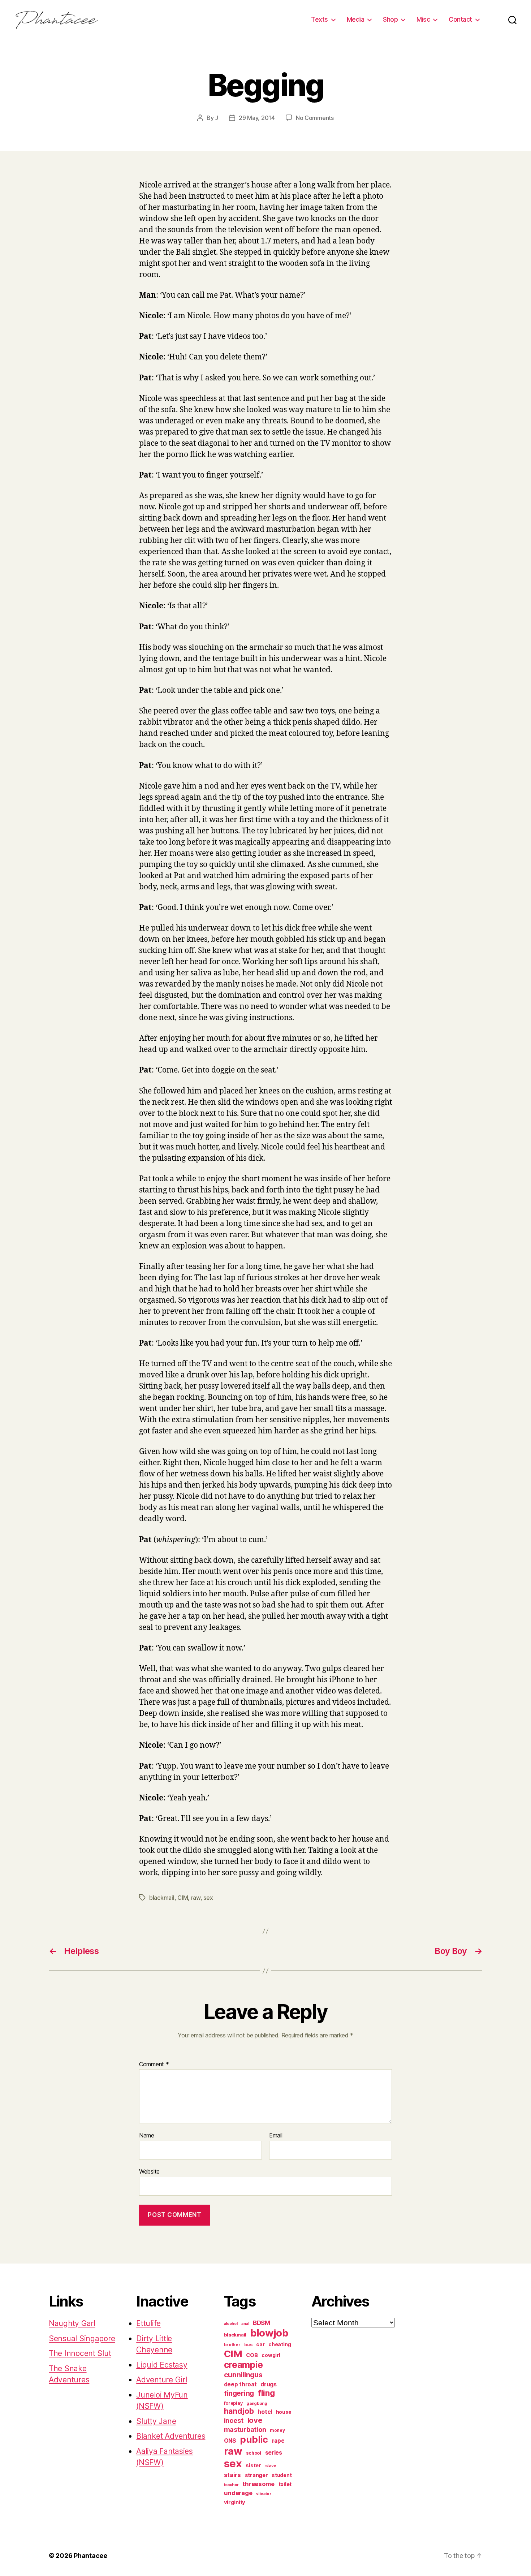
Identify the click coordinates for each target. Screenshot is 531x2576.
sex (208, 1898)
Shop (390, 19)
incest (234, 2420)
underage (238, 2493)
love (255, 2420)
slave (271, 2466)
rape (278, 2441)
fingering (239, 2393)
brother (232, 2345)
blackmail (162, 1898)
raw (196, 1898)
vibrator (264, 2494)
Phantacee (90, 2556)
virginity (235, 2502)
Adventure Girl (161, 2380)
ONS (230, 2441)
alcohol (231, 2324)
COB (252, 2355)
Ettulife (148, 2323)
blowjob (269, 2333)
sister (253, 2465)
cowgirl (271, 2355)
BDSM (262, 2323)
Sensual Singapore (82, 2338)
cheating (280, 2344)
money (277, 2430)
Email (276, 2136)
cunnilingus (243, 2375)
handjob (239, 2411)
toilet (285, 2484)
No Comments (315, 118)
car (260, 2344)
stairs (232, 2475)
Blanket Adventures (171, 2436)
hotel (265, 2412)
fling (266, 2393)
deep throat (240, 2384)
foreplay (233, 2403)
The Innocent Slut (80, 2353)
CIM (183, 1898)
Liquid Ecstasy (162, 2365)
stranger (256, 2475)
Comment (154, 2064)
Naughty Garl (72, 2323)
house (284, 2412)
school (253, 2453)
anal (245, 2324)
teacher (231, 2485)
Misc (423, 19)
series (274, 2452)
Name (147, 2136)
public (254, 2439)
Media (356, 19)
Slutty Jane (156, 2421)
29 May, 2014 (257, 118)
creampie (243, 2365)
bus (248, 2345)
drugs (269, 2384)
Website (149, 2171)
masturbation (245, 2430)
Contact (460, 19)
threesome (258, 2484)
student (282, 2475)
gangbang (257, 2403)
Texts (320, 19)
